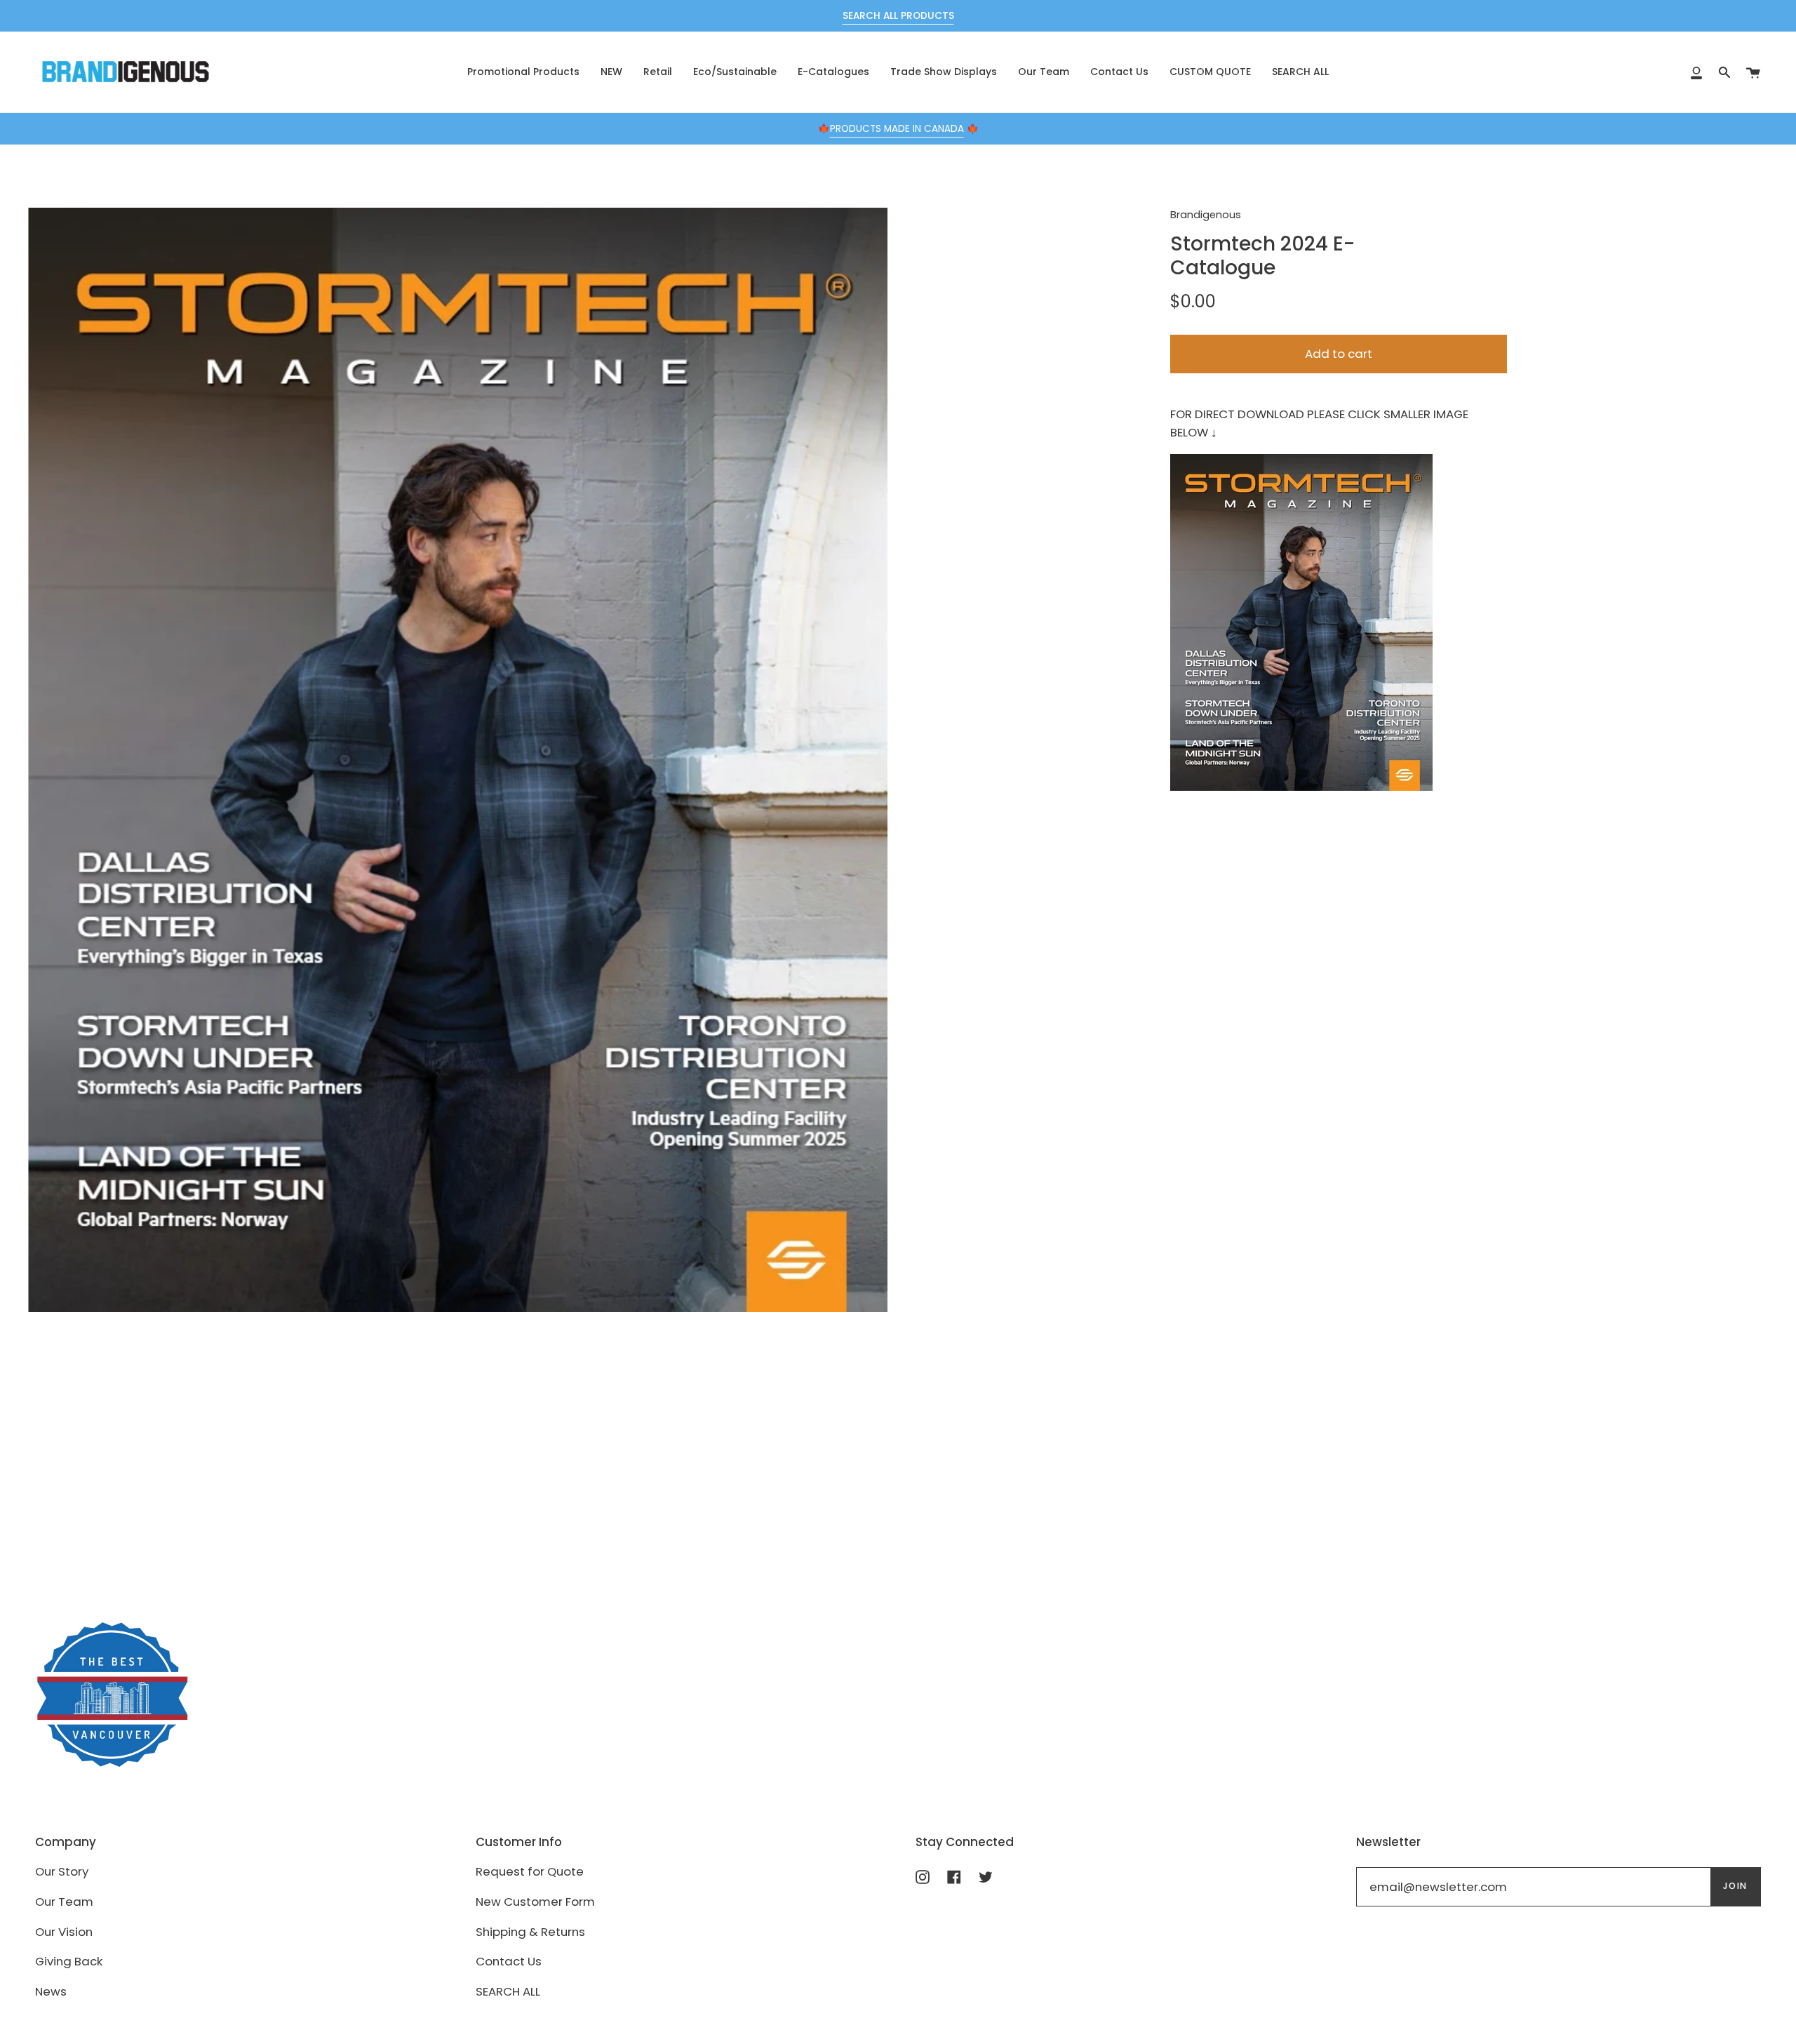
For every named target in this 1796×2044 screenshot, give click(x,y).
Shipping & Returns (530, 1932)
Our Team (64, 1902)
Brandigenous (1206, 215)
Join (1735, 1886)
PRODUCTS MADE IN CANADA (897, 129)
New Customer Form (535, 1902)
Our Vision (64, 1932)
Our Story (62, 1871)
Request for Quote (530, 1871)
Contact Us (509, 1961)
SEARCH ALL (508, 1991)
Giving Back (69, 1961)
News (51, 1991)
